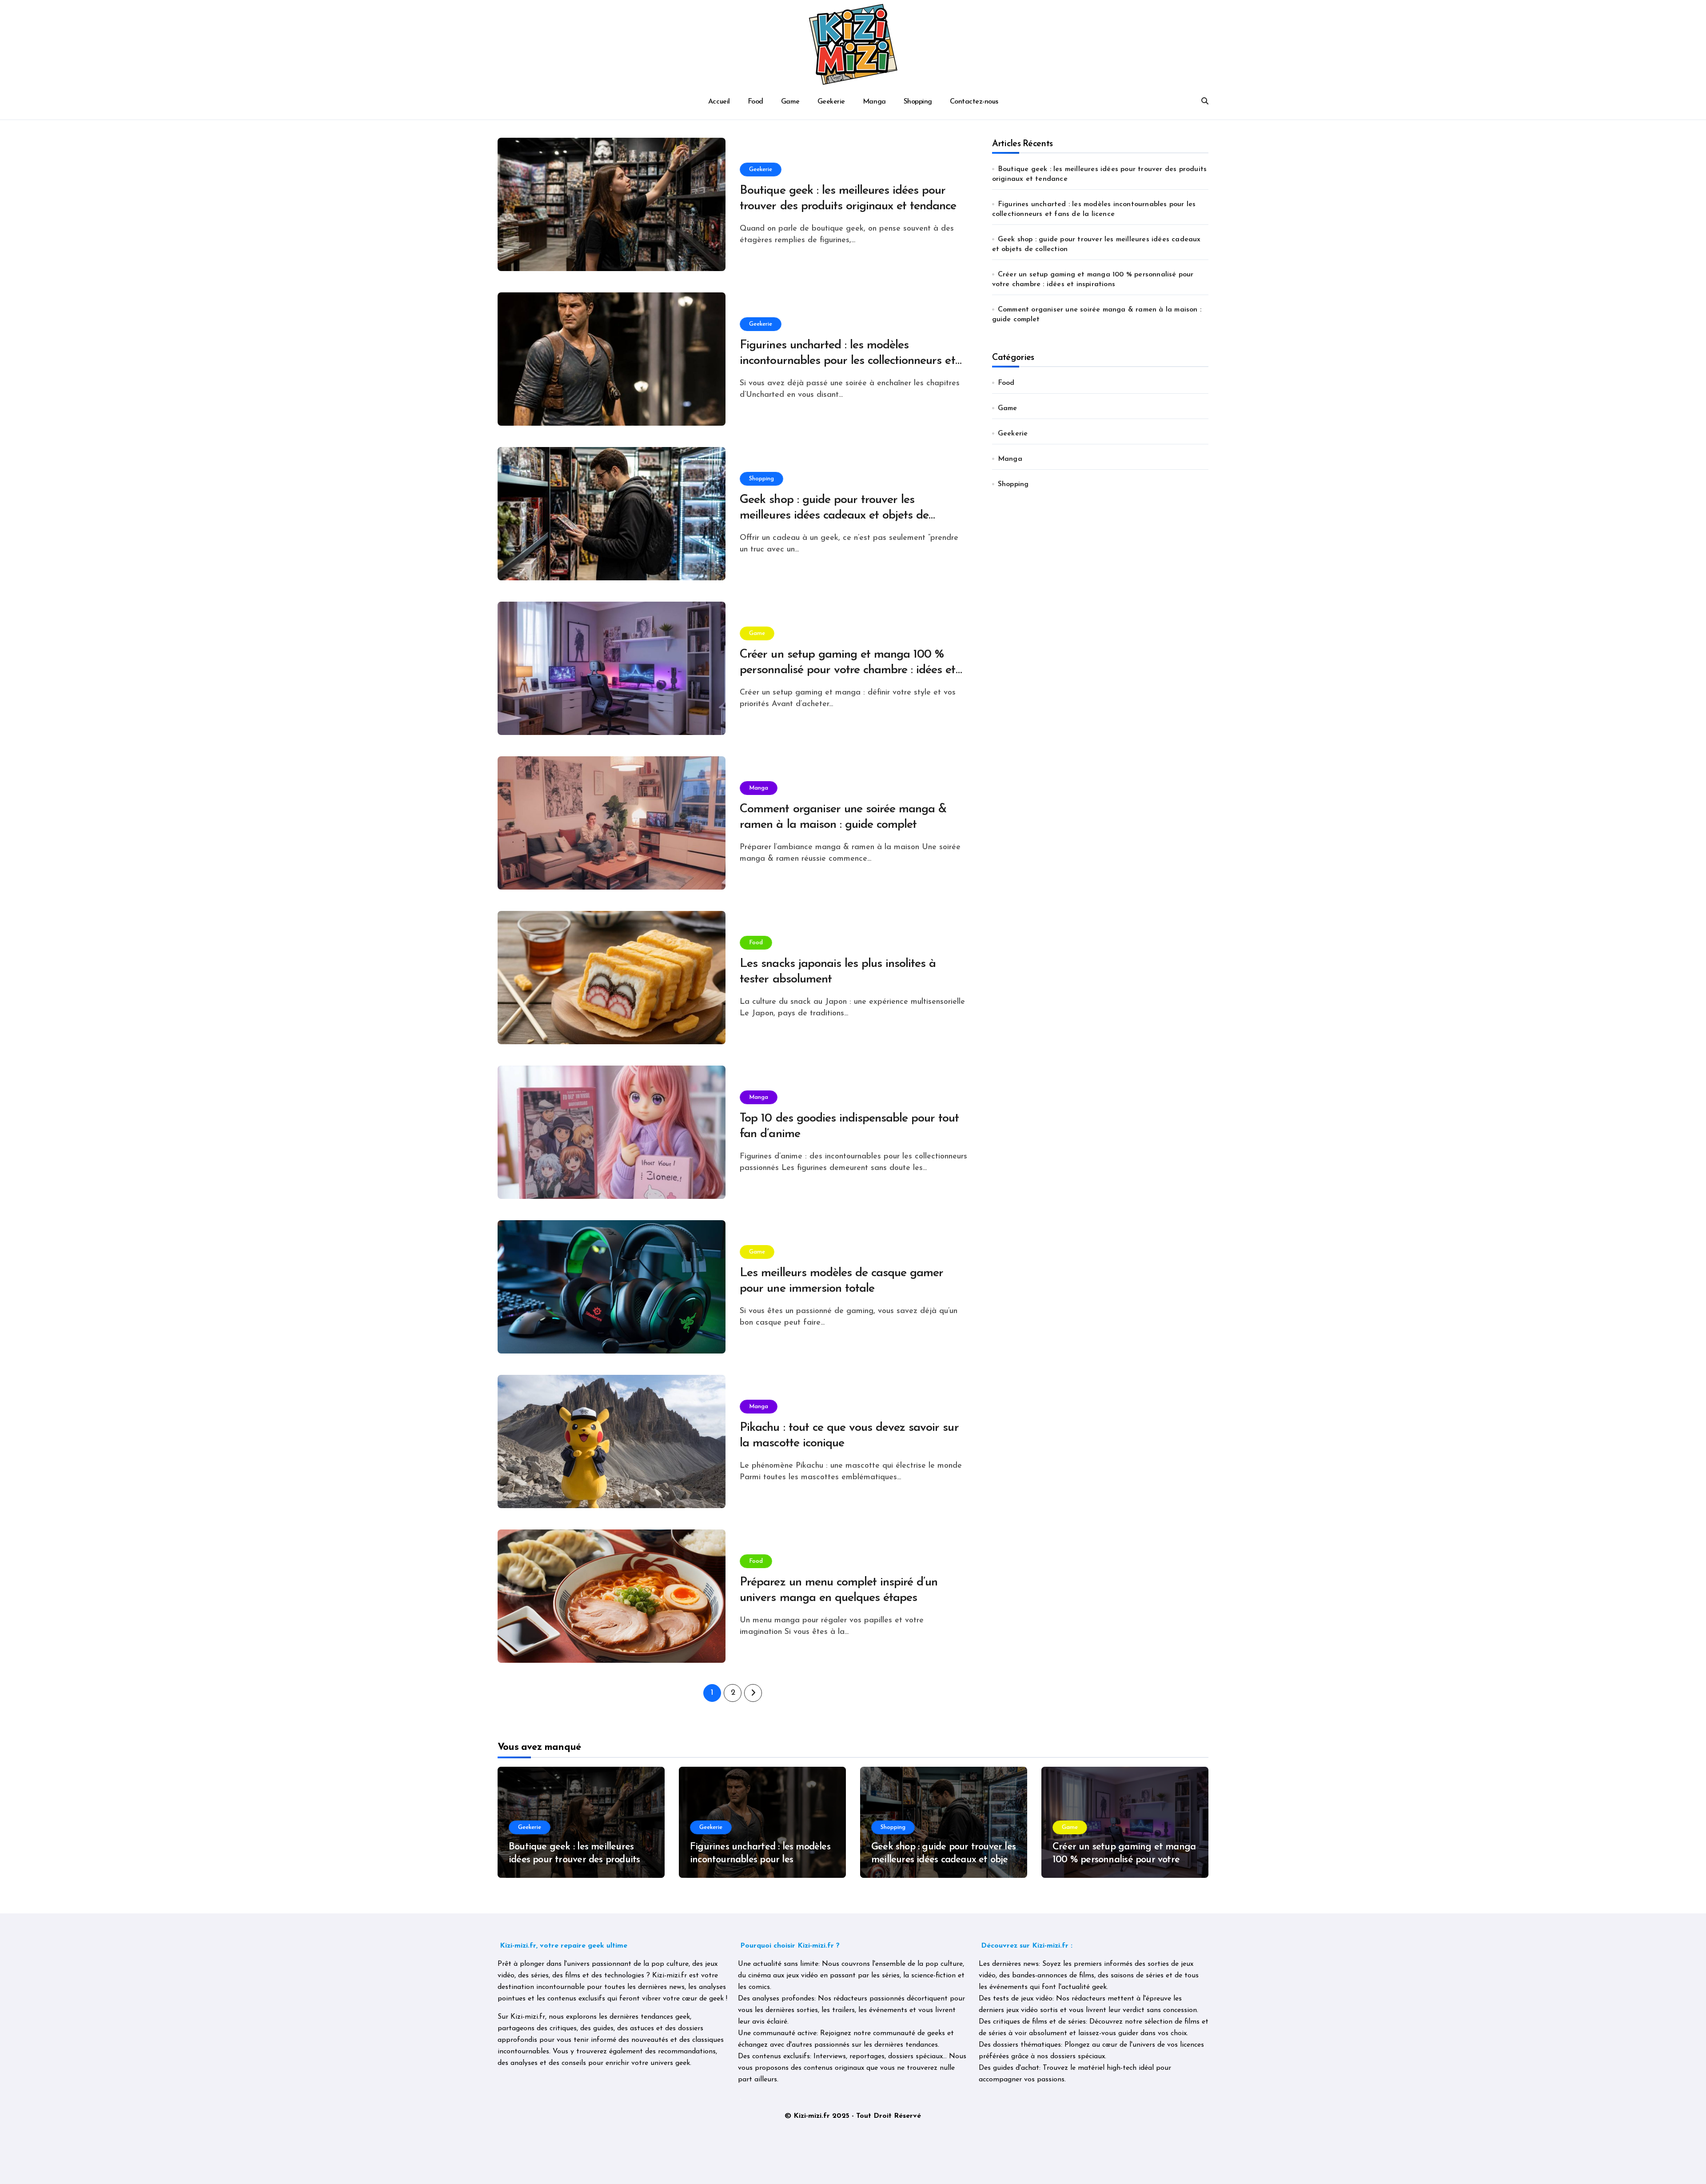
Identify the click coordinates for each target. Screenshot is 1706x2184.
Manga (874, 102)
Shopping (918, 102)
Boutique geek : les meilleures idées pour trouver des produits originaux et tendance (574, 1860)
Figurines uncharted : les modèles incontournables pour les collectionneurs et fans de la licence (847, 361)
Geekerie (831, 102)
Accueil (719, 102)
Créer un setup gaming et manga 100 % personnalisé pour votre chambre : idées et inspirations (847, 670)
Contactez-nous (974, 102)
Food (755, 102)
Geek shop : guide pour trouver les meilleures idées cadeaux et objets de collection (834, 516)
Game (790, 102)
